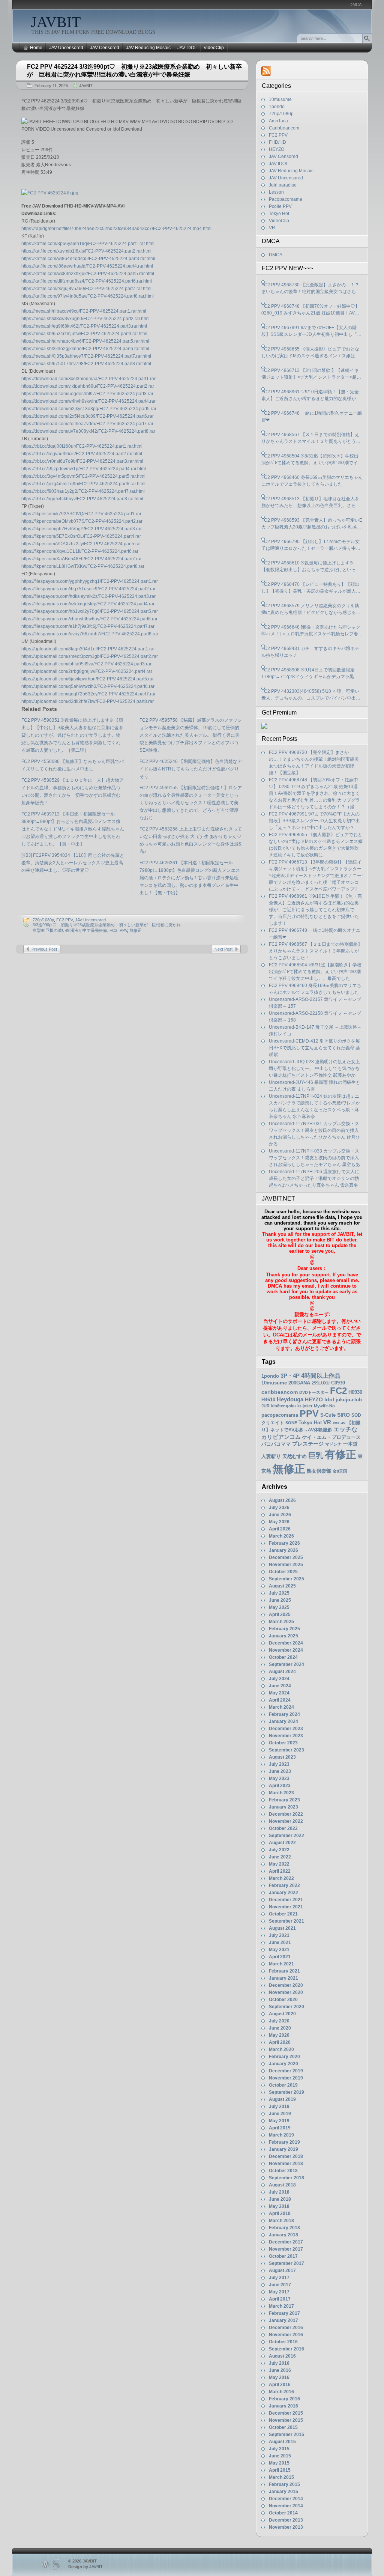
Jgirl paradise (283, 185)
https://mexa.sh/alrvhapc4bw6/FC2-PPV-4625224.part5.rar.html (85, 341)
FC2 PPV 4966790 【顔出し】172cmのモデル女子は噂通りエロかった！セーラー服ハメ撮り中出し (311, 545)
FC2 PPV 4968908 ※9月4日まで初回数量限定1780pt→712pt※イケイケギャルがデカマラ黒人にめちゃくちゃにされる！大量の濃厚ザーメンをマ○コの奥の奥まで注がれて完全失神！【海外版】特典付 (311, 674)
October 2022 (283, 1828)
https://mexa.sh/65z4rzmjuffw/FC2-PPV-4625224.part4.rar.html (84, 334)
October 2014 (283, 2513)
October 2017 (283, 2256)
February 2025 (284, 1629)
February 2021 (284, 1971)
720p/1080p (43, 920)
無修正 (136, 930)
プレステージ (308, 1444)
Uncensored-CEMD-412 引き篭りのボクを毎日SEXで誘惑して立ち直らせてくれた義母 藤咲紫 (314, 1048)
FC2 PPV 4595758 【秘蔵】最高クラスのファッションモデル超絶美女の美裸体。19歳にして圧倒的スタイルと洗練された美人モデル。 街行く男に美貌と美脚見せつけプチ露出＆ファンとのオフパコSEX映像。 (191, 735)
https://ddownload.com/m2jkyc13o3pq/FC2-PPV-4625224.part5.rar (89, 409)
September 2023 (286, 1750)
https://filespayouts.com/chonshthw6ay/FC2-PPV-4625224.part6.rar (89, 619)
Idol (329, 1400)
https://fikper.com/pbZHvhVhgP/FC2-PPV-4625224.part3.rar (82, 529)
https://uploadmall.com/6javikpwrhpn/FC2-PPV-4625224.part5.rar (88, 679)
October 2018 (283, 2171)
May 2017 (279, 2292)
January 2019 (283, 2149)
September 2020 (286, 2007)
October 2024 (283, 1657)
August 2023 (282, 1757)
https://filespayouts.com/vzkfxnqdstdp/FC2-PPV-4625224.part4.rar (88, 604)
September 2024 (286, 1664)
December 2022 (286, 1814)
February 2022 (284, 1885)
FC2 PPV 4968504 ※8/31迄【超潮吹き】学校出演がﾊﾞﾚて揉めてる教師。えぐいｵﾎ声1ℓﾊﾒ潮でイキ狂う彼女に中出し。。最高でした (312, 460)
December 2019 (286, 2071)
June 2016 (280, 2370)
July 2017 (279, 2278)
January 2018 (283, 2235)
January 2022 (283, 1893)
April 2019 (280, 2128)
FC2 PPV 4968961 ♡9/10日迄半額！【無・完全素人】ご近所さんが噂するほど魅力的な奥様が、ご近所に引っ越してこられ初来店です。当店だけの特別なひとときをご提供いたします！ (311, 396)
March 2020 (281, 2049)
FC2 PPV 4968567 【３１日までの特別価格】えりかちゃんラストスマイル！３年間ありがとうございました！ (311, 438)
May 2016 (279, 2377)
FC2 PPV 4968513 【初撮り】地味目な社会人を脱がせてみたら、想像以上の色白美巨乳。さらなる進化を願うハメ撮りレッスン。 (311, 503)
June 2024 (280, 1686)
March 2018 (281, 2221)
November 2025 (286, 1565)
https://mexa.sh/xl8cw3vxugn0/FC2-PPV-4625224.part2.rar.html (85, 319)
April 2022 (280, 1871)
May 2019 (279, 2121)
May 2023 (279, 1779)
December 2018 (286, 2156)
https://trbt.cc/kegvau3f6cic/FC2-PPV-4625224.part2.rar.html (82, 454)
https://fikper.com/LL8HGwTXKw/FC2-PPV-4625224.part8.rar (83, 566)
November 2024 (286, 1650)
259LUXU (321, 1383)
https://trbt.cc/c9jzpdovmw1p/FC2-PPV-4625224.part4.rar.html (84, 469)
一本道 (350, 1444)
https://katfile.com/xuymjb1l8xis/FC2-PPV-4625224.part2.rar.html (86, 251)
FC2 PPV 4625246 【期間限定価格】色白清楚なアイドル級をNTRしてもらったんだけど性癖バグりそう (191, 769)
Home (36, 48)
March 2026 (281, 1536)
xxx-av (339, 1423)
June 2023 (280, 1771)
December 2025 (286, 1557)
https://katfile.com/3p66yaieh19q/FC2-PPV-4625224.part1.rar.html (88, 244)
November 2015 (286, 2420)
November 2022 (286, 1821)
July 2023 (279, 1764)
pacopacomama (280, 1415)
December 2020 (286, 1985)
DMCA (355, 5)
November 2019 (286, 2078)
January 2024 (283, 1721)
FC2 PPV (64, 920)
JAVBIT (56, 22)
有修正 (340, 1454)
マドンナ (333, 1444)
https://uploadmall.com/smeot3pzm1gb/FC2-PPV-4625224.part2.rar (90, 656)
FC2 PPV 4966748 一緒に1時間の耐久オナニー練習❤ (312, 417)
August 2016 (282, 2356)
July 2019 (279, 2107)
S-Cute (328, 1415)
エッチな (345, 1429)
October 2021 (283, 1914)
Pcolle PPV (280, 206)
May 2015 (279, 2463)
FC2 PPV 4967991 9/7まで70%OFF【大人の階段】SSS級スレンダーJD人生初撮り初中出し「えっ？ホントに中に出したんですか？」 (311, 331)
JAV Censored (105, 48)
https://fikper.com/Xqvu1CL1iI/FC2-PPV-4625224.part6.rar (80, 551)
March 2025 (281, 1622)
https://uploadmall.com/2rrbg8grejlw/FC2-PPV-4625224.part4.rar (87, 671)
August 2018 (282, 2185)
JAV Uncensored (66, 48)
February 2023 (284, 1800)
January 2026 (283, 1550)
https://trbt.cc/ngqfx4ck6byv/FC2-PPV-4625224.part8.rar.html (82, 499)
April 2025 (280, 1615)
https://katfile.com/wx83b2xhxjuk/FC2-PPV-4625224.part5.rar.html (88, 274)
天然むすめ (295, 1456)
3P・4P (290, 1376)
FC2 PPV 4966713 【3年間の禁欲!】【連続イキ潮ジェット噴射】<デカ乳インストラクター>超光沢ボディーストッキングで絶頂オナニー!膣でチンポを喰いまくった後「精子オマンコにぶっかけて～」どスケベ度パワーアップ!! (311, 374)
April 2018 (280, 2213)
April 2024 (280, 1700)
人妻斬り (271, 1456)
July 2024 (279, 1679)
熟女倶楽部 (319, 1471)
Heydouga (290, 1399)
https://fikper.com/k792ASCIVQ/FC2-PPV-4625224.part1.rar (81, 514)
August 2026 (282, 1500)
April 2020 (280, 2042)
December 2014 (286, 2499)
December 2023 (286, 1729)
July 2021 (279, 1935)
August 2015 (282, 2442)
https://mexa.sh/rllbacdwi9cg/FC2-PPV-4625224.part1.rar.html (84, 311)
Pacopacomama (286, 199)
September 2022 (286, 1836)
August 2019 (282, 2099)
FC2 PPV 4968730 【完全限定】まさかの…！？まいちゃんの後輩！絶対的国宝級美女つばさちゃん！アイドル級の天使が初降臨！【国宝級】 (311, 289)
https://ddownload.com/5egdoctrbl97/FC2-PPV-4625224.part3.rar (87, 394)
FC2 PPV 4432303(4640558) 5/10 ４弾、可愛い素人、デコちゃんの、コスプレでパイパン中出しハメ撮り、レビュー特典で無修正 (311, 695)
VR (272, 228)
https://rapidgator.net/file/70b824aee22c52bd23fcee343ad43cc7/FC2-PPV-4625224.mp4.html (116, 229)
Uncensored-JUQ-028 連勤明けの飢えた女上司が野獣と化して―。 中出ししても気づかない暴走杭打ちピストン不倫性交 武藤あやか (314, 1068)
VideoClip (214, 48)
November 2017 (286, 2249)
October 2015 (283, 2427)
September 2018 (286, 2178)
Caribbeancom (284, 128)
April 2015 (280, 2470)
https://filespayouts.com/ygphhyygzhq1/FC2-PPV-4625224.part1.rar (90, 581)
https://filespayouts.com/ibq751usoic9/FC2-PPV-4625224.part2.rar (88, 589)
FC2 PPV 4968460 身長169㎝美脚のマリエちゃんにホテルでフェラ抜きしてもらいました (312, 481)
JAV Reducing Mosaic (148, 48)
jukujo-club (349, 1400)
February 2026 (284, 1543)
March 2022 (281, 1878)
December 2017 (286, 2242)
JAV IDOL (187, 48)
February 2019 (284, 2142)
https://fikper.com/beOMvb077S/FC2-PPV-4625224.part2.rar (82, 521)
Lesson (276, 192)
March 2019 (281, 2135)
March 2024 (281, 1707)
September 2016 (286, 2349)
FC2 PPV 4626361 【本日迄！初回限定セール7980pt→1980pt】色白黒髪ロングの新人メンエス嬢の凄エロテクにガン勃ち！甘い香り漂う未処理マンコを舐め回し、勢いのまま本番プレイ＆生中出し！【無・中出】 (190, 878)
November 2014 (286, 2506)
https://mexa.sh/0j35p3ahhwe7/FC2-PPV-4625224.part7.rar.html (86, 356)
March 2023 (281, 1793)
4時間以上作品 (321, 1375)
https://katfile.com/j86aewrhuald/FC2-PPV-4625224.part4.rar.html (87, 266)
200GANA (299, 1383)
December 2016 (286, 2328)
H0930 (355, 1392)
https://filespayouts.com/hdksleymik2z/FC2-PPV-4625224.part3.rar (88, 596)
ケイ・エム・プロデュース (331, 1437)
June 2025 (280, 1600)
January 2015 (283, 2492)
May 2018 (279, 2206)
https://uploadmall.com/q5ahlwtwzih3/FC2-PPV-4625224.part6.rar (88, 686)
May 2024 (279, 1693)
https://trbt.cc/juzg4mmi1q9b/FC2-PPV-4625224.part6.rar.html (83, 484)
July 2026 (279, 1508)
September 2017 (286, 2263)
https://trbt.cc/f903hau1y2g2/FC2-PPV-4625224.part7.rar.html (83, 491)
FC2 (113, 930)
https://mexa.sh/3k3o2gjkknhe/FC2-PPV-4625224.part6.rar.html (85, 349)
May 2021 (279, 1950)
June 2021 (280, 1943)
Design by (85, 2567)
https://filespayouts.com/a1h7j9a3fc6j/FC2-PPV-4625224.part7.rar (88, 626)
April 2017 (280, 2299)
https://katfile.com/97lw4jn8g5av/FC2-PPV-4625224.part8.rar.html (88, 296)
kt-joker (305, 1406)
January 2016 (283, 2406)
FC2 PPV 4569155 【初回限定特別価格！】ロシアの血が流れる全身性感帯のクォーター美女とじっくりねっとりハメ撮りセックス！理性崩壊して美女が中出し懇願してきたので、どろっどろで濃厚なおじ (191, 803)
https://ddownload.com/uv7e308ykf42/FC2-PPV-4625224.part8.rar (88, 431)
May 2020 (279, 2035)
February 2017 (284, 2313)
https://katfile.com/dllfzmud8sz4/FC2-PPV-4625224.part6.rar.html (87, 281)
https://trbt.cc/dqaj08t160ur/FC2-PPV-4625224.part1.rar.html (82, 446)
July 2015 (279, 2449)
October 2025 (283, 1572)
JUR (265, 1406)
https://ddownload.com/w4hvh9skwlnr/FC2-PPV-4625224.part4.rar (88, 401)
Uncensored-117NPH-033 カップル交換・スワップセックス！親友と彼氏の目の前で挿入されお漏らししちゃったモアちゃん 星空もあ (314, 1158)
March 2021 (281, 1964)
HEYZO (277, 149)
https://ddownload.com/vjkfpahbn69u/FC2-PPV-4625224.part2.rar (88, 386)
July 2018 (279, 2192)
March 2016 (281, 2392)
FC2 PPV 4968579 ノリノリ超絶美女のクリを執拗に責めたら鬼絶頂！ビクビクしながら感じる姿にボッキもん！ (311, 609)
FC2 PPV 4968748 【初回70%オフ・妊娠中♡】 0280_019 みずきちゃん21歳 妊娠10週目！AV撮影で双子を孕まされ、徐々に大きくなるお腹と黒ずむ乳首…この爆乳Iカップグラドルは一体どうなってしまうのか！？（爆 (311, 310)
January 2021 (283, 1978)
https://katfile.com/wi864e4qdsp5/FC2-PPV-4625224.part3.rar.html (88, 259)
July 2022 (279, 1850)
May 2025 (279, 1607)
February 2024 (284, 1714)
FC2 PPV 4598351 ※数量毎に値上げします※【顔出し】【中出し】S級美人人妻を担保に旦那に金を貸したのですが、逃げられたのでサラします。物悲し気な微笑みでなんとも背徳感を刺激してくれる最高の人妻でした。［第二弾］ (72, 735)
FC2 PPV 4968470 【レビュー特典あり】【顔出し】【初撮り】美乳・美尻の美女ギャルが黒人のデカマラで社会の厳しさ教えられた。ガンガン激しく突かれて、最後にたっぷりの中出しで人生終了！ (311, 588)
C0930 (338, 1383)
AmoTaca (278, 121)
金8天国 (340, 1471)
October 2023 (283, 1743)
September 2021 (286, 1921)
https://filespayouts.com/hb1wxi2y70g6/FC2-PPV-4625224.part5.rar (90, 611)
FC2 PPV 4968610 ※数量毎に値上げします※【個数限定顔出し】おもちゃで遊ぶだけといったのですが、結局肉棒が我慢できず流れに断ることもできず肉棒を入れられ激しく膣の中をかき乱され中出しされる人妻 (311, 567)
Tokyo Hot (279, 214)
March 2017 (281, 2306)
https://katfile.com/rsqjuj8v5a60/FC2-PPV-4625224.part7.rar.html (86, 289)
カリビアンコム (281, 1437)
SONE (291, 1423)
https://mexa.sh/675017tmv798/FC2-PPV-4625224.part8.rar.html (86, 364)
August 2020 (282, 2014)
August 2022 (282, 1843)
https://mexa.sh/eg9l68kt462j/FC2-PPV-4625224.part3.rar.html (84, 326)
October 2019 (283, 2085)
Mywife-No (324, 1406)
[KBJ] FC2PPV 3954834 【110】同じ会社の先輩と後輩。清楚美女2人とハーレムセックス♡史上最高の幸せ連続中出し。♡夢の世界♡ (73, 863)
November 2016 (286, 2335)
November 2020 (286, 1992)
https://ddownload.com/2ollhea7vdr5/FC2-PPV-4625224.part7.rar (87, 424)
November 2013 (286, 2527)
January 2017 (283, 2320)
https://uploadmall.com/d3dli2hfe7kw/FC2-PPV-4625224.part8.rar (88, 701)
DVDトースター (314, 1392)
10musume (280, 99)
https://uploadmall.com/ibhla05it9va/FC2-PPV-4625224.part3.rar (86, 664)
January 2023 (283, 1807)
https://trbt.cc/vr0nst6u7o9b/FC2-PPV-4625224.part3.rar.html (82, 461)
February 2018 (284, 2228)
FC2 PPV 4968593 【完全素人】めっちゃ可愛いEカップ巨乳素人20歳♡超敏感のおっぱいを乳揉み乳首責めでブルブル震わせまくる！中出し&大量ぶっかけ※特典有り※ (312, 524)
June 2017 (280, 2285)
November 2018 (286, 2164)
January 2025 (283, 1636)
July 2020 (279, 2021)
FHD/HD (277, 142)
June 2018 (280, 2199)
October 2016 (283, 2342)
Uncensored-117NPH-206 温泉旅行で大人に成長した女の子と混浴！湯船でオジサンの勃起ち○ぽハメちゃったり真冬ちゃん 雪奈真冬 (314, 1178)
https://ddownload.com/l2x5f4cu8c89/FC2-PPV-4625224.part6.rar (88, 416)
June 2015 (280, 2456)
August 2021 (282, 1928)
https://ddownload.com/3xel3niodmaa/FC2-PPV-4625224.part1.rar (88, 379)
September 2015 (286, 2435)
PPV (123, 930)
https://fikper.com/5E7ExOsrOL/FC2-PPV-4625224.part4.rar (81, 536)
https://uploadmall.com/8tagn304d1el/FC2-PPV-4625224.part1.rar (88, 649)
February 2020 (284, 2057)
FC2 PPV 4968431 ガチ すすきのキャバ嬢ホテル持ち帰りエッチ (310, 652)
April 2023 (280, 1786)
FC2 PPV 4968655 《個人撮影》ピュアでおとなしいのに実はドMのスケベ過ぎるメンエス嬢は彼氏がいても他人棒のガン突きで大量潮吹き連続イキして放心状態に (311, 353)
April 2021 (280, 1957)
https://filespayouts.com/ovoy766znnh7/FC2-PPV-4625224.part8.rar (90, 634)
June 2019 (280, 2114)
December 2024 (286, 1643)
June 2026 (280, 1515)
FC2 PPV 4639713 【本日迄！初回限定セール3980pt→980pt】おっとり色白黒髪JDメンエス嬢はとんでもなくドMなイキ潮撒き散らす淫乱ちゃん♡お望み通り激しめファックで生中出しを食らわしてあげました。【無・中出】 (73, 829)
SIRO (343, 1415)
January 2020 (283, 2064)
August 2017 (282, 2271)
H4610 (268, 1400)
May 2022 (279, 1864)
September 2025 (286, 1579)
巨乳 (316, 1455)
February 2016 (284, 2399)
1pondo (277, 107)
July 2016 (279, 2363)
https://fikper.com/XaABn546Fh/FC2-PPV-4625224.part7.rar (82, 559)
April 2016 (280, 2385)
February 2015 (284, 2484)
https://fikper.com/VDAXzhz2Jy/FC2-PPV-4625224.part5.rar (81, 544)
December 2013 (286, 2520)
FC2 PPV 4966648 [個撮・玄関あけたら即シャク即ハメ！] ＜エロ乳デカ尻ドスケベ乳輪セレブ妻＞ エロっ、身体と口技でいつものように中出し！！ (312, 631)
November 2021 (286, 1907)
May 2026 (279, 1522)
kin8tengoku (283, 1406)
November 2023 (286, 1736)
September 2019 (286, 2092)
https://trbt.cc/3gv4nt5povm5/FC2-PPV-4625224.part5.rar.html (83, 476)
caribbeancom (280, 1392)
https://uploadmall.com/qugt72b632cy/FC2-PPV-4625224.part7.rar (88, 694)
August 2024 (282, 1672)
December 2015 (286, 2413)
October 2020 (283, 2000)
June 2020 (280, 2028)
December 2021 (286, 1900)
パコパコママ (276, 1444)
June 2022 (280, 1857)
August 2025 (282, 1586)
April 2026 (280, 1529)
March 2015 (281, 2477)
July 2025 (279, 1593)
